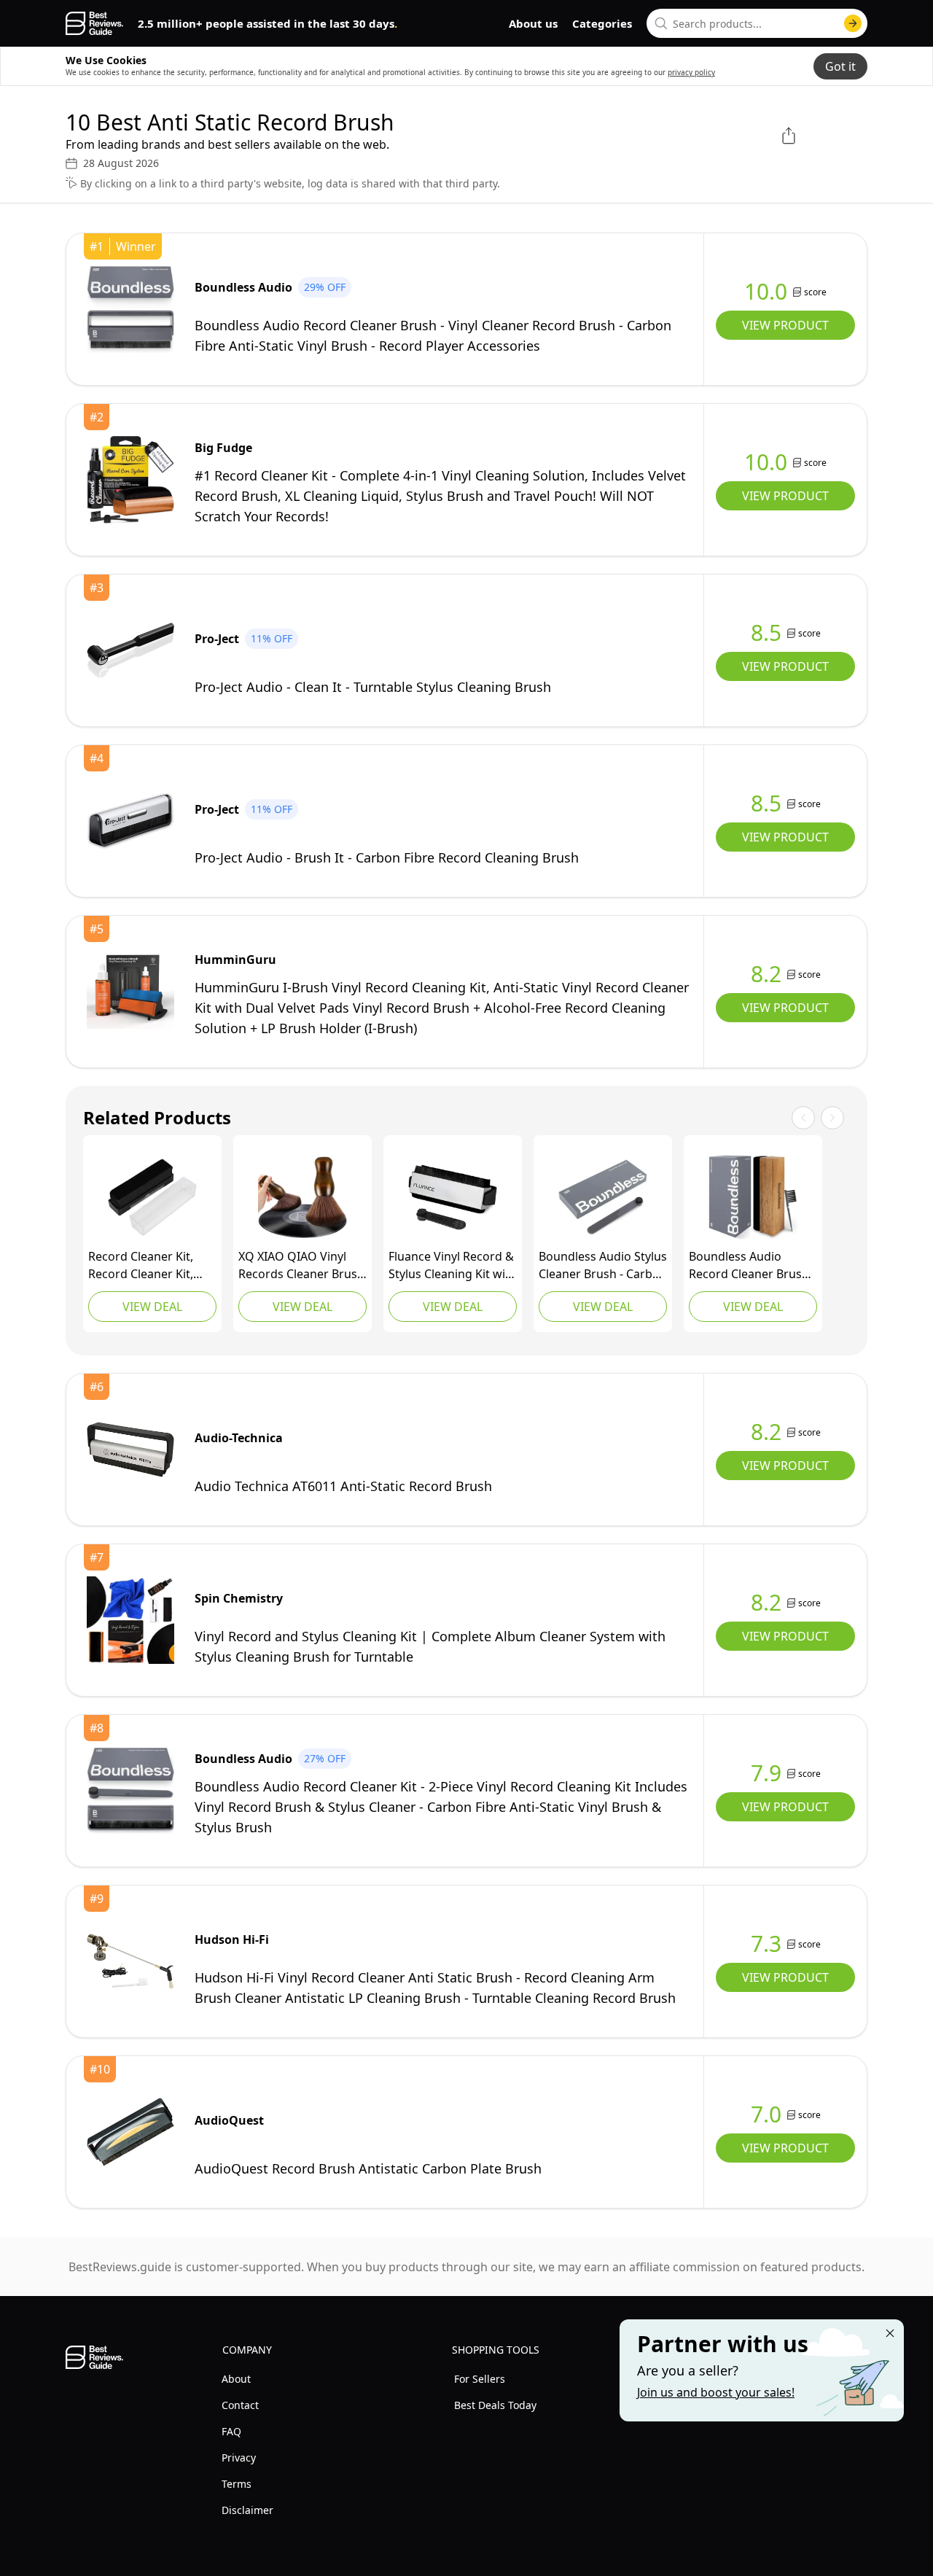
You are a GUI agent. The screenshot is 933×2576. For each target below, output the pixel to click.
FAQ (231, 2431)
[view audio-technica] (130, 1450)
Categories (602, 23)
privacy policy (691, 72)
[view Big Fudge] (130, 480)
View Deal (152, 1307)
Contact (240, 2405)
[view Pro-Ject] (130, 650)
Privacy (239, 2458)
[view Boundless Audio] (130, 309)
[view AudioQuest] (130, 2132)
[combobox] (757, 23)
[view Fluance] (453, 1197)
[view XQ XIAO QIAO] (302, 1197)
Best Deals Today (495, 2405)
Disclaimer (247, 2510)
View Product (785, 325)
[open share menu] (789, 136)
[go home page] (94, 23)
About (236, 2379)
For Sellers (480, 2379)
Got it (840, 66)
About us (533, 23)
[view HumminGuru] (130, 992)
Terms (237, 2484)
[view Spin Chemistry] (130, 1620)
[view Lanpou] (152, 1197)
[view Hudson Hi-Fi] (130, 1961)
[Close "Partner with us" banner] (890, 2333)
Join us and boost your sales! (716, 2392)
